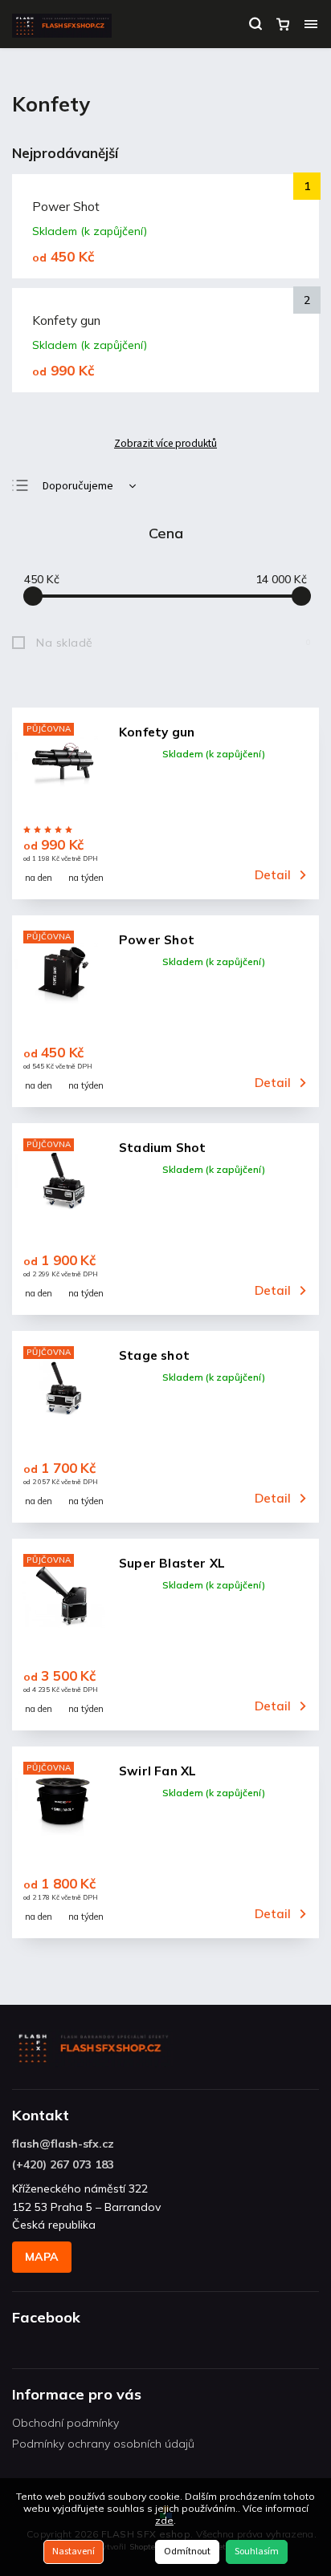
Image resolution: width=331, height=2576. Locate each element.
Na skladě (174, 643)
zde (164, 2520)
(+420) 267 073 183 (63, 2164)
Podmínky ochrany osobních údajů (103, 2444)
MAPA (42, 2257)
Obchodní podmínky (65, 2423)
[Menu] (311, 24)
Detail (273, 875)
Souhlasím (257, 2552)
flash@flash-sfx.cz (63, 2144)
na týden (86, 878)
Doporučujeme (78, 486)
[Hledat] (255, 24)
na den (39, 878)
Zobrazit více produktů (165, 444)
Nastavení (74, 2552)
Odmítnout (187, 2552)
